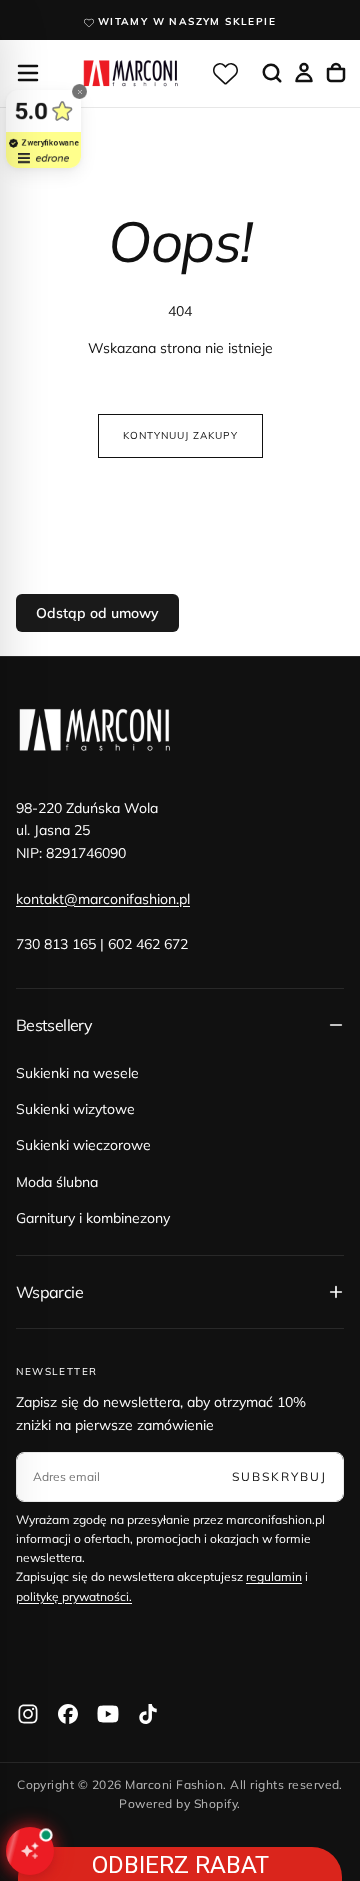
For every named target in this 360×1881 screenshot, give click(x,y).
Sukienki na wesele (77, 1073)
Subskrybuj (279, 1476)
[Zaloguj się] (304, 73)
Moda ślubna (57, 1182)
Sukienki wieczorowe (83, 1145)
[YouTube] (108, 1714)
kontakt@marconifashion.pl (103, 899)
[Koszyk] (336, 73)
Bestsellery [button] (54, 1025)
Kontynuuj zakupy (180, 435)
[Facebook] (68, 1714)
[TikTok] (148, 1714)
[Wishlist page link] (225, 73)
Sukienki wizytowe (75, 1109)
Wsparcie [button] (49, 1292)
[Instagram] (28, 1714)
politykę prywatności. (74, 1596)
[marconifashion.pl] (96, 730)
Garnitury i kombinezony (93, 1218)
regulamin (274, 1576)
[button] (28, 73)
